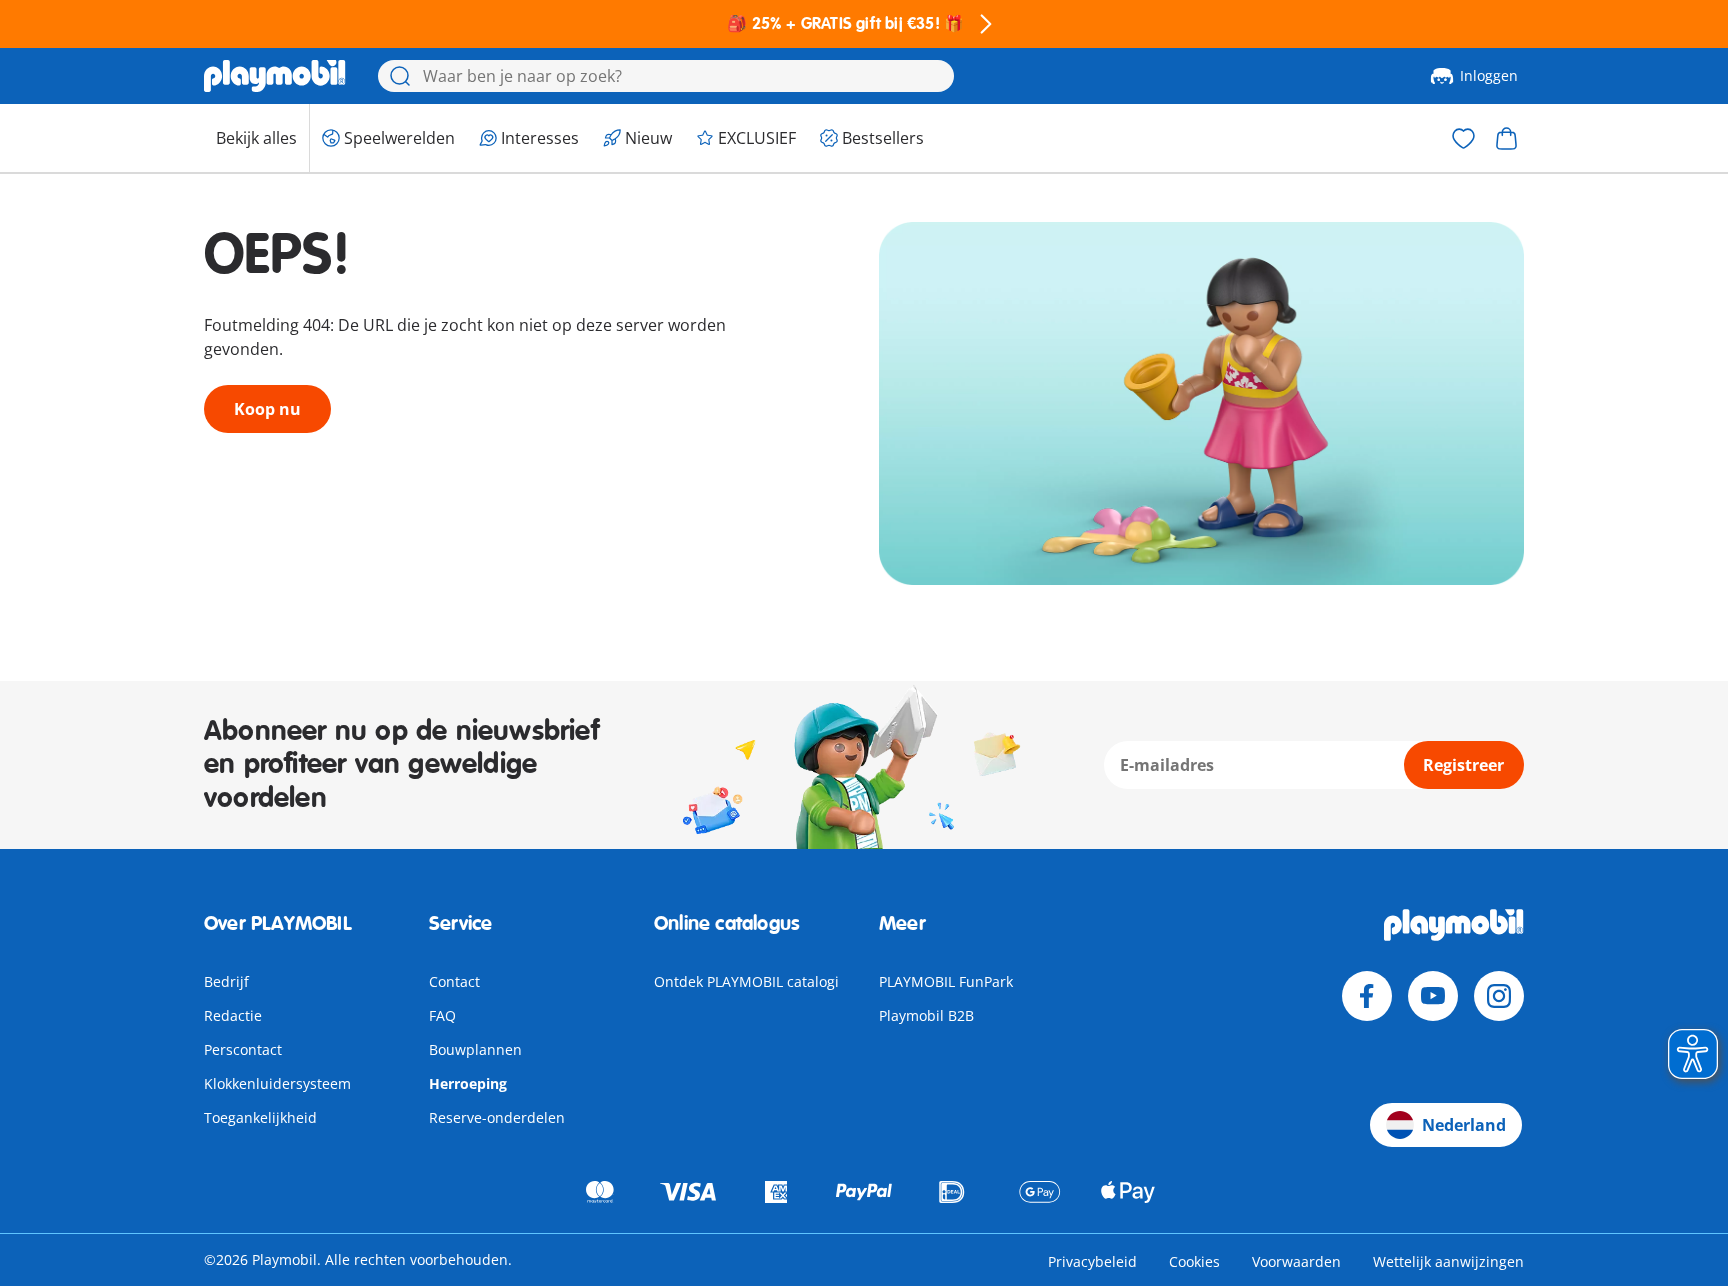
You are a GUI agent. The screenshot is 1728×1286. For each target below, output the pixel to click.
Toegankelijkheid (260, 1117)
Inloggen (1489, 75)
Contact (454, 981)
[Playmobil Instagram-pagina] (1499, 996)
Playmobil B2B (926, 1015)
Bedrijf (226, 981)
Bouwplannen (475, 1049)
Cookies (1194, 1261)
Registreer (1463, 765)
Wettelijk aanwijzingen (1448, 1261)
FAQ (442, 1015)
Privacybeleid (1092, 1261)
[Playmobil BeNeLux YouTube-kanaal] (1433, 996)
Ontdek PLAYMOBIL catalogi (746, 981)
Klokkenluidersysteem (277, 1083)
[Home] (275, 76)
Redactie (233, 1015)
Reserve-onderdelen (497, 1117)
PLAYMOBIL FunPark (946, 981)
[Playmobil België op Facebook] (1367, 996)
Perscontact (243, 1049)
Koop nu (267, 409)
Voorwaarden (1296, 1261)
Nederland (1464, 1125)
